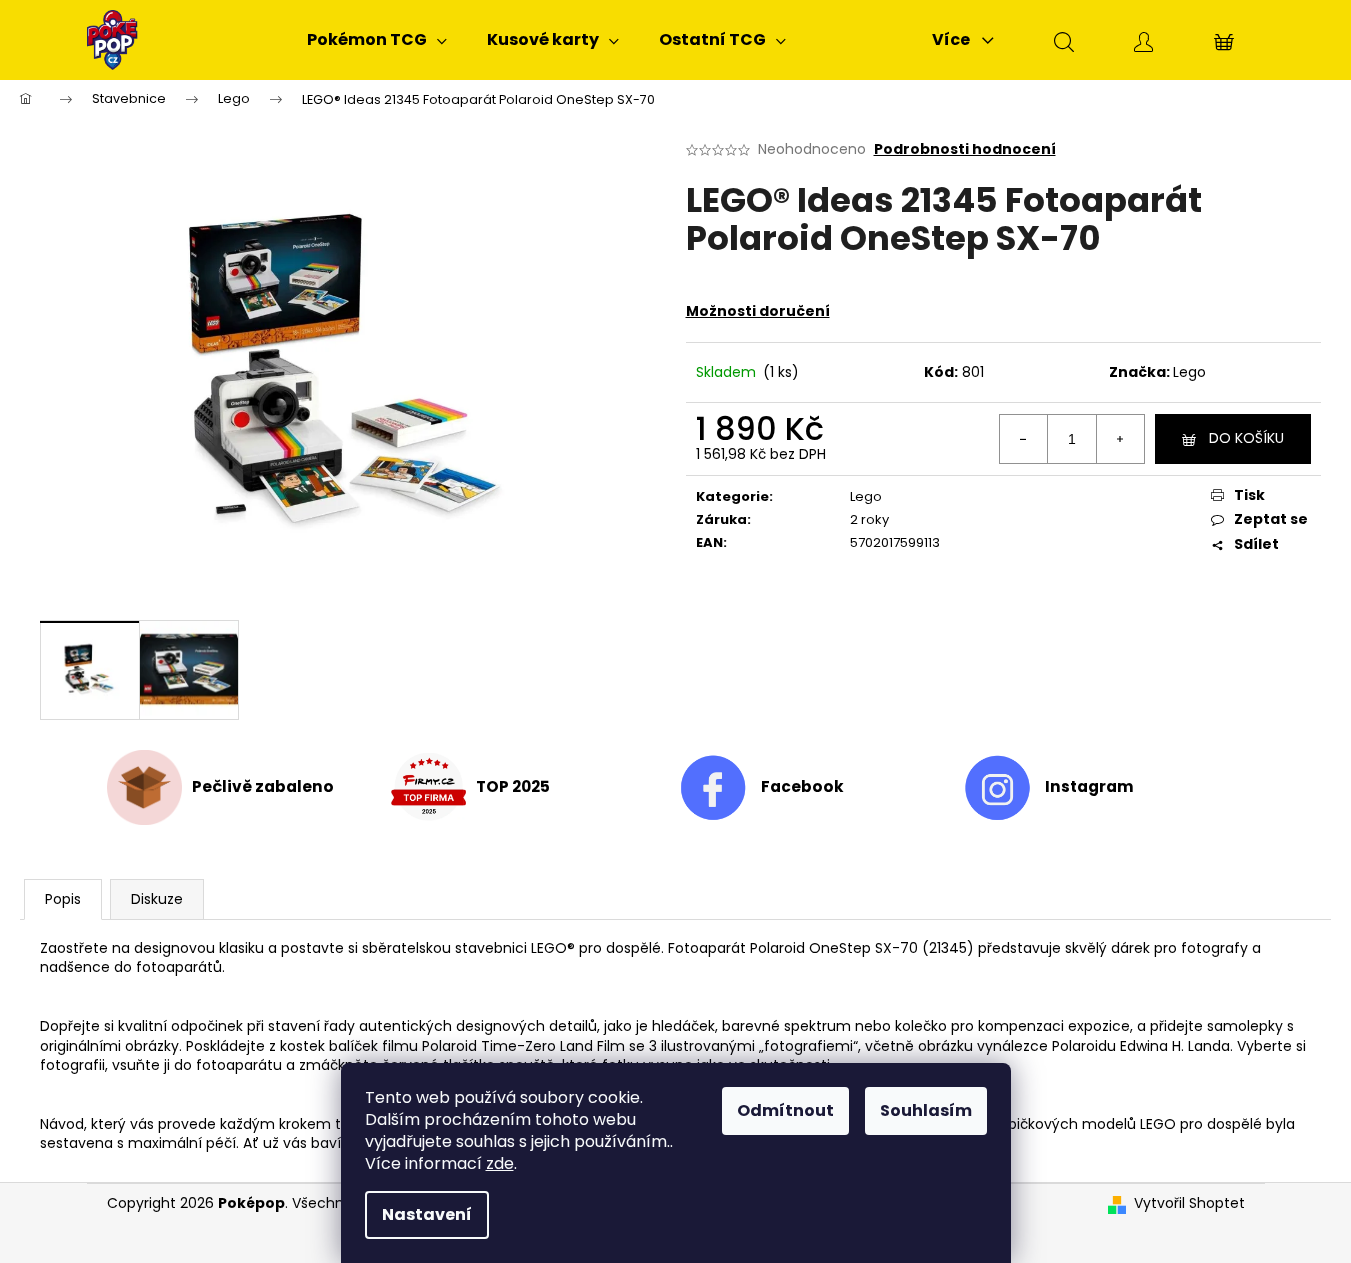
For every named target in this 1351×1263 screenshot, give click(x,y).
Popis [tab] (63, 899)
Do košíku (1246, 438)
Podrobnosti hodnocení (965, 149)
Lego (1189, 372)
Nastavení (427, 1214)
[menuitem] (377, 40)
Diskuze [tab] (157, 899)
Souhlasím (926, 1110)
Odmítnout (785, 1110)
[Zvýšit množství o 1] (1120, 439)
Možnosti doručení (758, 311)
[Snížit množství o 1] (1024, 439)
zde (500, 1163)
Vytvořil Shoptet (1189, 1203)
